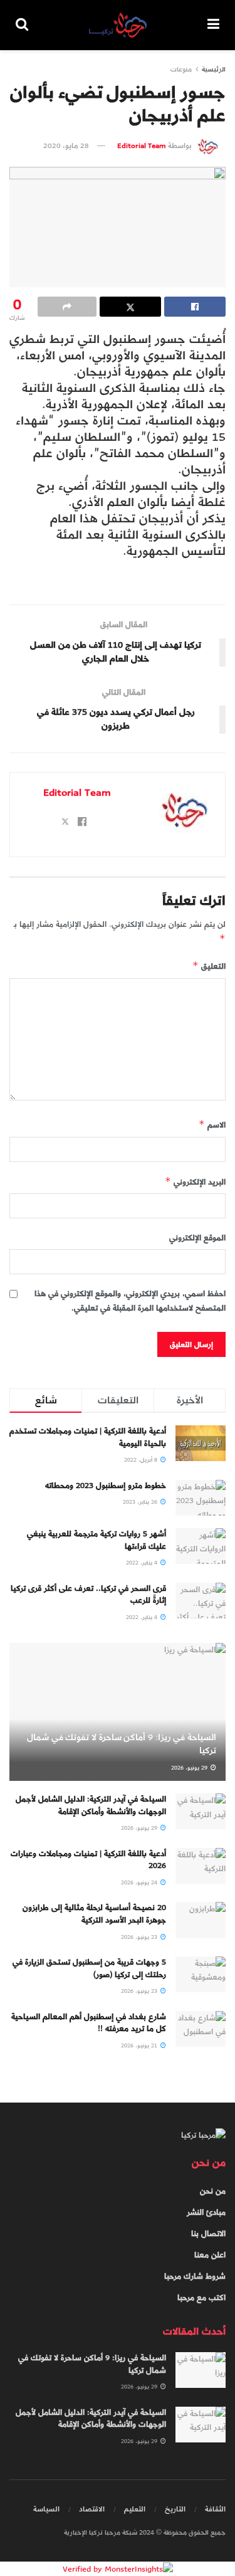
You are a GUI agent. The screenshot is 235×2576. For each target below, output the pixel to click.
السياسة (46, 2509)
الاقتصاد (92, 2509)
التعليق (209, 966)
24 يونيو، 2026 (140, 1882)
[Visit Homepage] (118, 25)
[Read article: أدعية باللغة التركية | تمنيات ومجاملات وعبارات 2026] (201, 1866)
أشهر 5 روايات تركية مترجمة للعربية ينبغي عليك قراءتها (97, 1540)
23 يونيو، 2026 (140, 1937)
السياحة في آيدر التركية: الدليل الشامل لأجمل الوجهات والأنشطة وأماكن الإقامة (91, 1805)
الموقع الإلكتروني (197, 1238)
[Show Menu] (213, 25)
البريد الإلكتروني (195, 1182)
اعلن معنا (210, 2255)
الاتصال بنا (208, 2234)
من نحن (213, 2191)
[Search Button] (22, 25)
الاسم (212, 1125)
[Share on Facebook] (195, 307)
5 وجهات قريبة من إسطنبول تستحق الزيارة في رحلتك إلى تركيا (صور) (89, 1968)
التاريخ (175, 2509)
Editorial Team (142, 145)
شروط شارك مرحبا (195, 2276)
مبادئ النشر (206, 2212)
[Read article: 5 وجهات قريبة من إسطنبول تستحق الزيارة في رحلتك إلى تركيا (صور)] (201, 1974)
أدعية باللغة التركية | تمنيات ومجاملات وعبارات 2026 (88, 1860)
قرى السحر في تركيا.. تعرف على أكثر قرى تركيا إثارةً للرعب (88, 1595)
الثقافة (215, 2509)
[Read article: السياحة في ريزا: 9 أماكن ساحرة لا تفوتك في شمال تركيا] (201, 2370)
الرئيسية (214, 69)
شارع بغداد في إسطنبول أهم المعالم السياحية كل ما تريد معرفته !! (89, 2023)
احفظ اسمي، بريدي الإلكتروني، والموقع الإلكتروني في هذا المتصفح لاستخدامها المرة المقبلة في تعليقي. (130, 1301)
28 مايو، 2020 (66, 145)
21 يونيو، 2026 (140, 2045)
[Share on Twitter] (130, 307)
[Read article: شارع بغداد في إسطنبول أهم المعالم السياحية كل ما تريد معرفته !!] (201, 2029)
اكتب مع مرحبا (201, 2298)
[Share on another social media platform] (67, 307)
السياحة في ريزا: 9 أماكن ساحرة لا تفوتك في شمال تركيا (122, 1744)
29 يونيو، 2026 (190, 1768)
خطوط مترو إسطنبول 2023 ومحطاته (106, 1486)
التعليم (135, 2509)
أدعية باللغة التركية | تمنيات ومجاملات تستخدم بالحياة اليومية (88, 1437)
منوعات (181, 69)
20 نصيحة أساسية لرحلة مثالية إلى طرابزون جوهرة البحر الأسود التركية (94, 1914)
